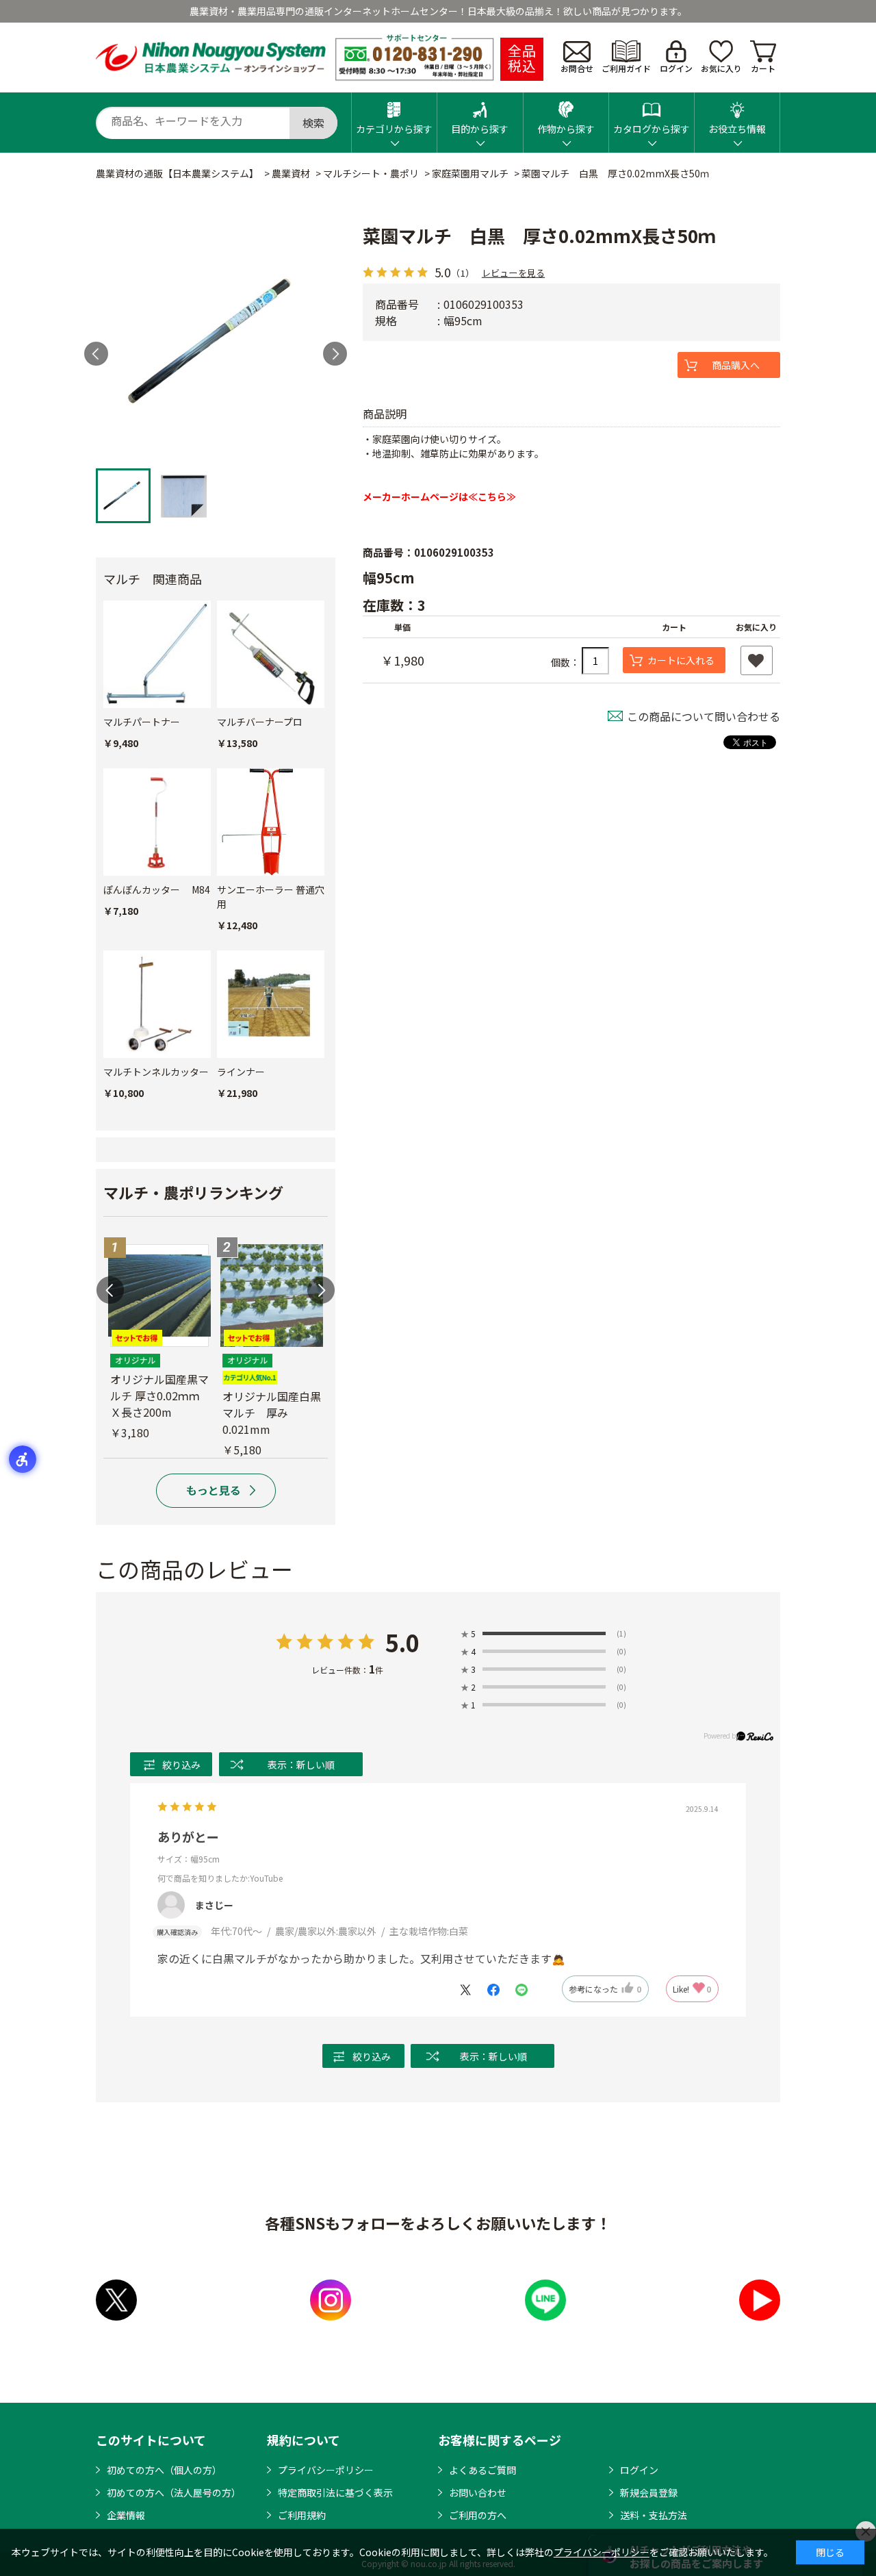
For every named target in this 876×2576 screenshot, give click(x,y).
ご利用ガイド (626, 68)
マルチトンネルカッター (156, 1072)
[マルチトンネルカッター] (157, 1004)
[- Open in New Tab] (472, 1988)
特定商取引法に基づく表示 (335, 2492)
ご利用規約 (302, 2515)
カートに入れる (681, 660)
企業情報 (126, 2515)
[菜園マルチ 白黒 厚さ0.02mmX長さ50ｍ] (216, 342)
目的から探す (480, 129)
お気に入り (721, 68)
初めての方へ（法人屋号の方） (174, 2492)
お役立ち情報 (737, 129)
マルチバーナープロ (260, 722)
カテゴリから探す (394, 129)
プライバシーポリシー (326, 2470)
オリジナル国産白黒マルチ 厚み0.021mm (272, 1413)
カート (763, 68)
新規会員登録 (649, 2492)
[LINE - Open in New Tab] (545, 2300)
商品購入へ (736, 365)
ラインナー (241, 1072)
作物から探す (566, 129)
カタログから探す (652, 129)
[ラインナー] (271, 1004)
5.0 (402, 1642)
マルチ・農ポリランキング (193, 1192)
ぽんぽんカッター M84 (157, 889)
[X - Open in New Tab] (116, 2300)
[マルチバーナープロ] (271, 654)
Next (335, 354)
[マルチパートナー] (157, 654)
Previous (110, 1290)
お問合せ (577, 68)
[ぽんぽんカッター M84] (157, 822)
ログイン (676, 68)
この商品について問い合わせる (704, 716)
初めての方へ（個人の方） (164, 2470)
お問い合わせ (478, 2492)
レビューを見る (513, 272)
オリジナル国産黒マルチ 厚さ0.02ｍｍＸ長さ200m (159, 1396)
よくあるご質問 (482, 2470)
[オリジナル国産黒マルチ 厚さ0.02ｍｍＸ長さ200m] (159, 1296)
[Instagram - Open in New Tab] (331, 2300)
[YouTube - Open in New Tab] (760, 2300)
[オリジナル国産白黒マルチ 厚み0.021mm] (272, 1296)
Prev (96, 354)
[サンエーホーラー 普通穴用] (271, 822)
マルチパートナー (142, 722)
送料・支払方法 (654, 2515)
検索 (313, 123)
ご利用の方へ (478, 2515)
